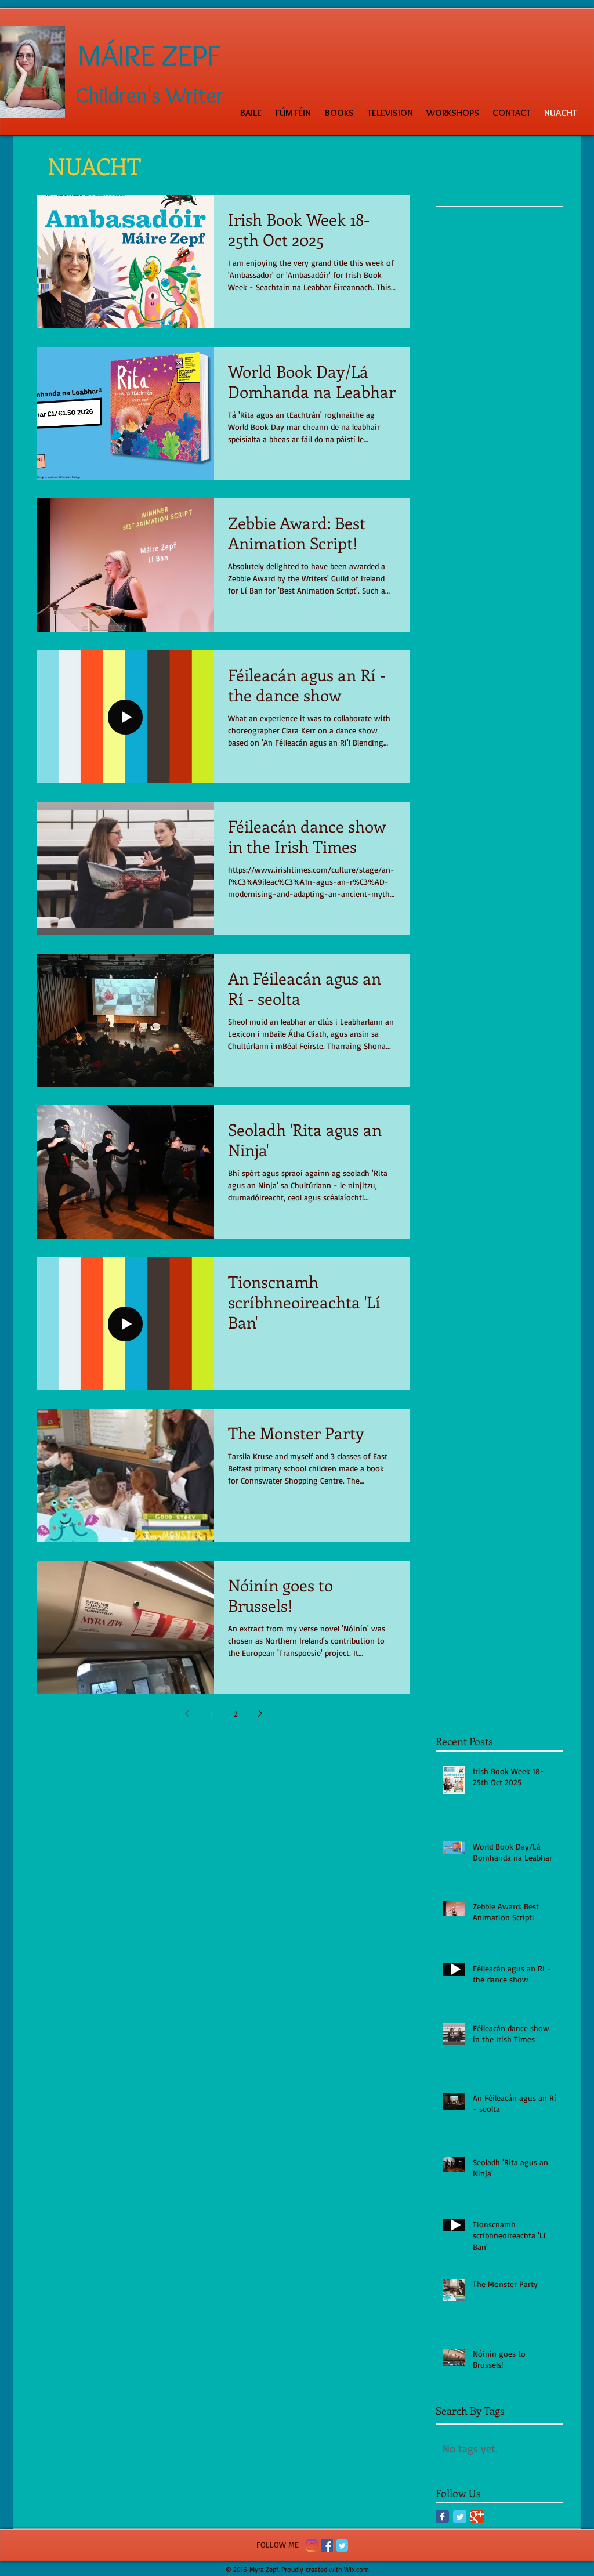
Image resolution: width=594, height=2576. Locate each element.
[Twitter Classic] (460, 2517)
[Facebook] (327, 2546)
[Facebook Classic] (442, 2517)
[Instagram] (312, 2546)
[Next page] (260, 1713)
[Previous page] (187, 1713)
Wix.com (356, 2569)
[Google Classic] (477, 2517)
